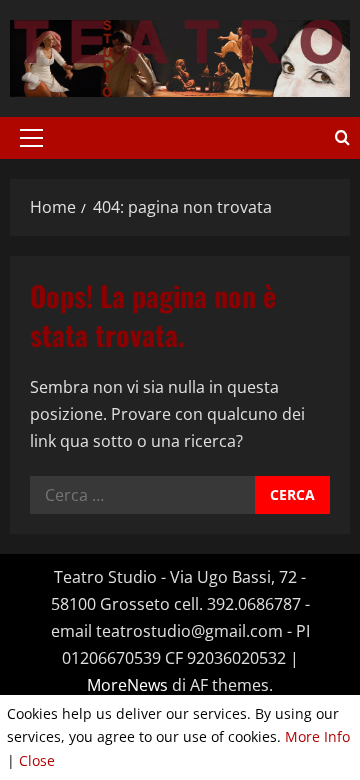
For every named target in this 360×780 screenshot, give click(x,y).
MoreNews (127, 685)
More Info (317, 736)
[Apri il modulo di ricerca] (342, 138)
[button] (31, 138)
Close (37, 760)
